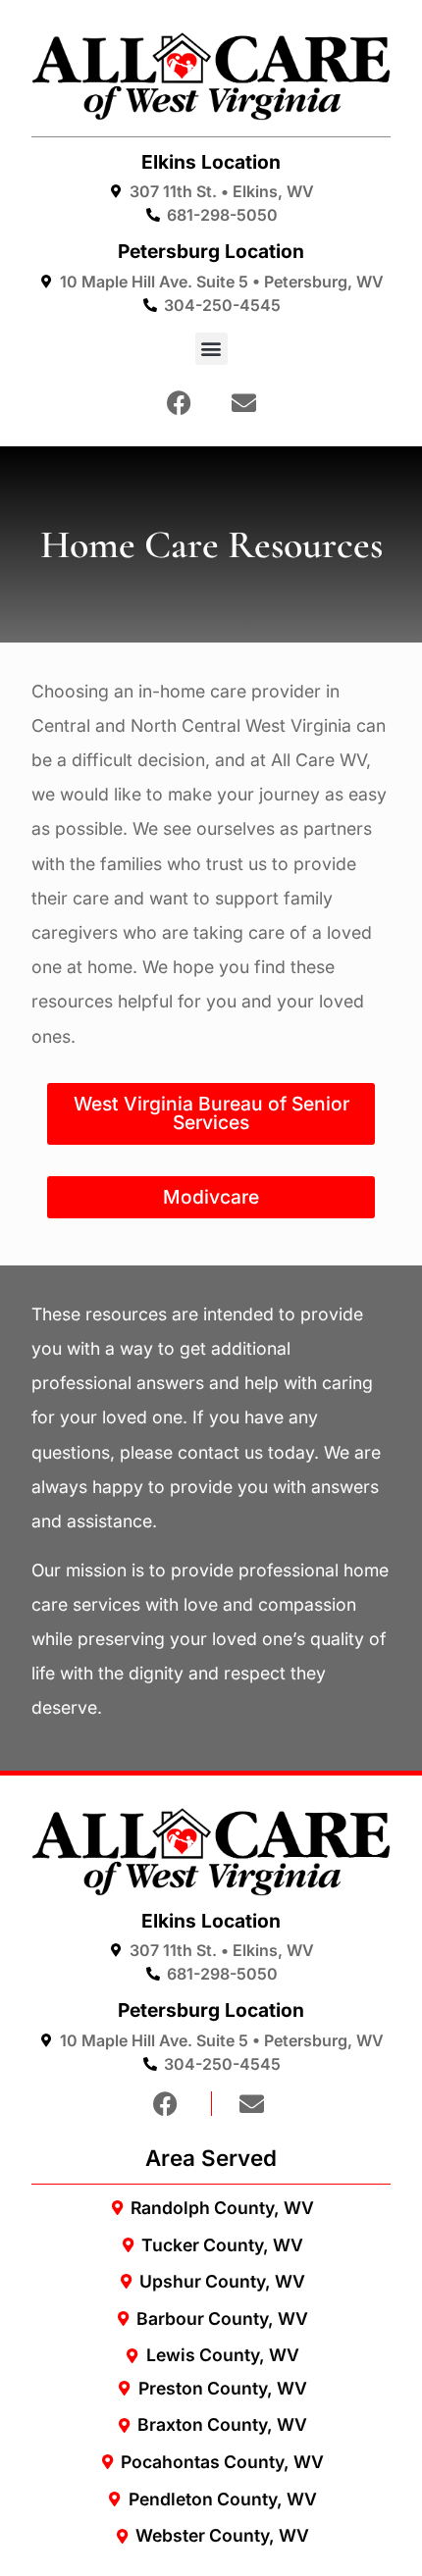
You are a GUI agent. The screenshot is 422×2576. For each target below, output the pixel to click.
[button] (211, 349)
